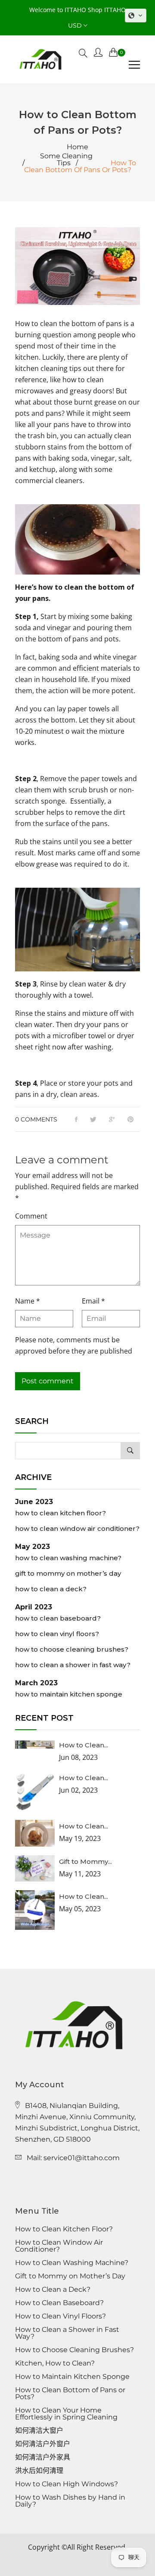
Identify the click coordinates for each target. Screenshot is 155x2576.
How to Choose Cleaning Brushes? (72, 1649)
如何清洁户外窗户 (43, 2444)
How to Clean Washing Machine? (68, 1558)
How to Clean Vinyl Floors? (57, 1634)
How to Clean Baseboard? (58, 1618)
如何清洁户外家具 (43, 2457)
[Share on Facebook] (76, 1120)
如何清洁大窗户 (39, 2431)
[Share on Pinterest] (130, 1120)
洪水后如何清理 (39, 2471)
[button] (136, 16)
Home (77, 147)
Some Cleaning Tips (66, 160)
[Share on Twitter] (93, 1120)
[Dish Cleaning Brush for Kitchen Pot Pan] (77, 930)
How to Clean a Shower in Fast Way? (73, 1665)
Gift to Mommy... (85, 1861)
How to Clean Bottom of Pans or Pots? (70, 2394)
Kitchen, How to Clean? (55, 2363)
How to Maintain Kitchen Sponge (69, 1694)
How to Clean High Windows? (67, 2484)
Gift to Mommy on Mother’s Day (68, 1573)
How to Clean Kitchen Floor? (60, 1513)
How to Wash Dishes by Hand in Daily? (70, 2501)
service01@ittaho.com (82, 2158)
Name (28, 1301)
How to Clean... (84, 1745)
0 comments (36, 1119)
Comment (31, 1216)
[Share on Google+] (112, 1120)
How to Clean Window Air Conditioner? (77, 1528)
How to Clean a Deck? (51, 1589)
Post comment (48, 1381)
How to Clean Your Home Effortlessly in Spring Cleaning (66, 2414)
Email (93, 1301)
